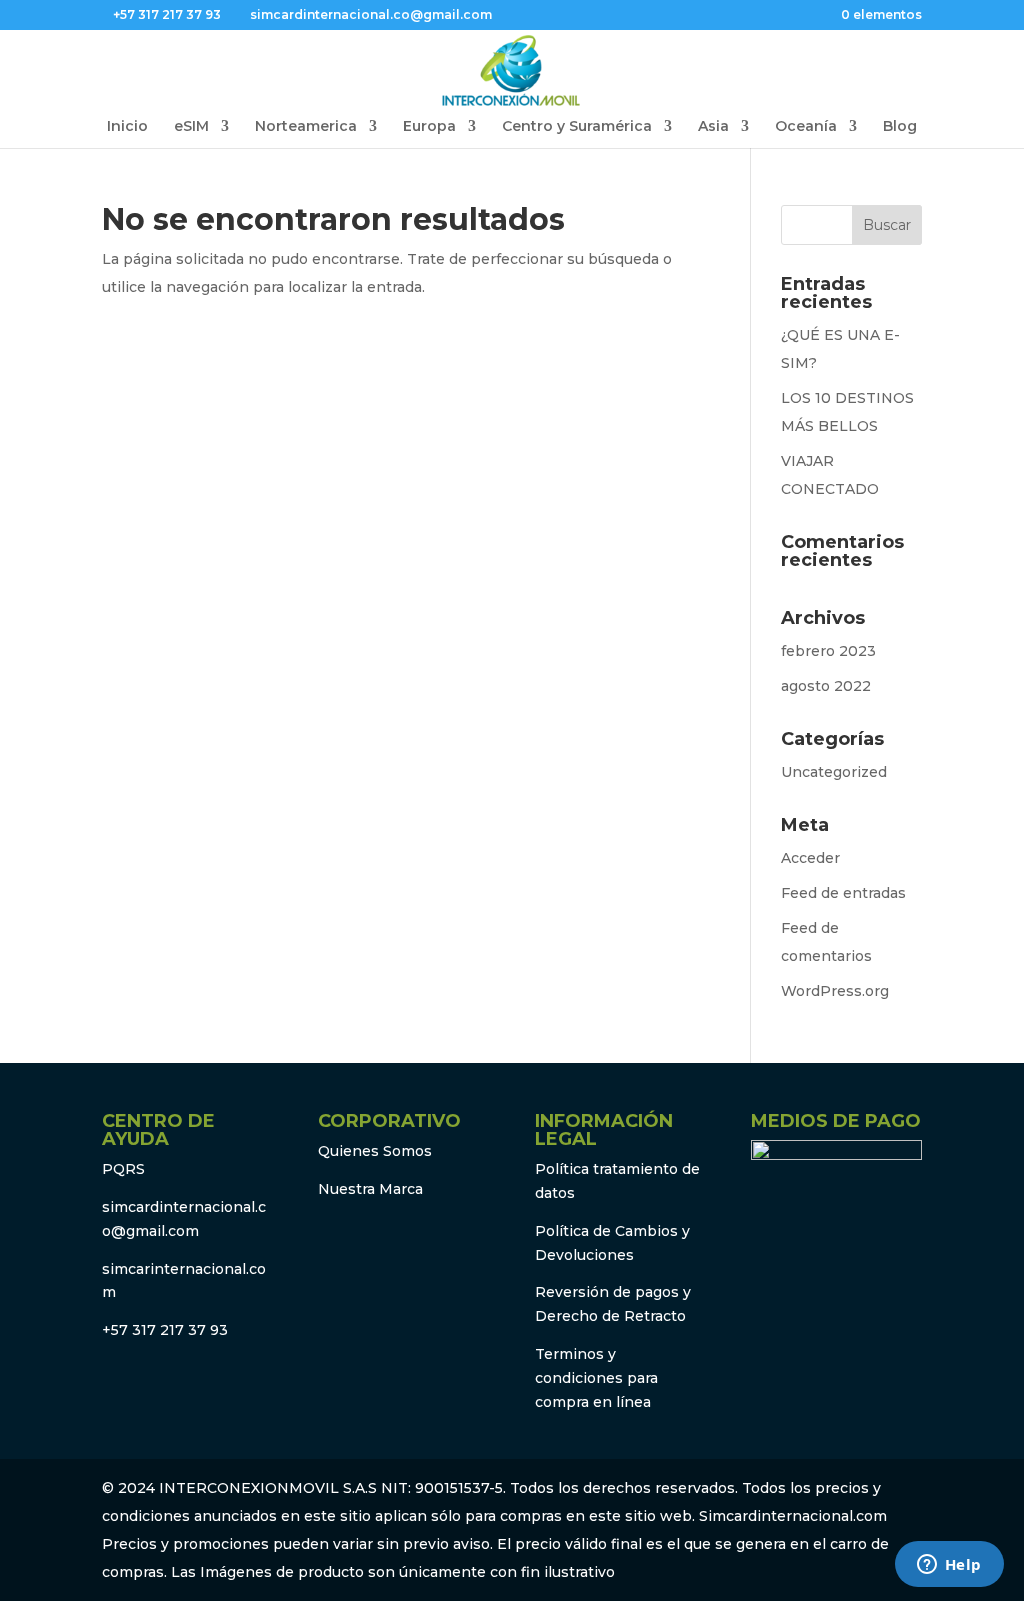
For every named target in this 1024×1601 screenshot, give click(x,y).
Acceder (810, 858)
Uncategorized (834, 772)
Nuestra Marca (370, 1189)
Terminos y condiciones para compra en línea (596, 1378)
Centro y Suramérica (577, 127)
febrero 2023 (828, 651)
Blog (900, 127)
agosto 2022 (826, 686)
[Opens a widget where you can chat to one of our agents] (949, 1566)
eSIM (191, 127)
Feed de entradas (843, 893)
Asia (713, 127)
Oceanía (806, 127)
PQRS (123, 1169)
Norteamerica (306, 127)
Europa (429, 127)
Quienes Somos (375, 1151)
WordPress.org (835, 991)
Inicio (127, 127)
